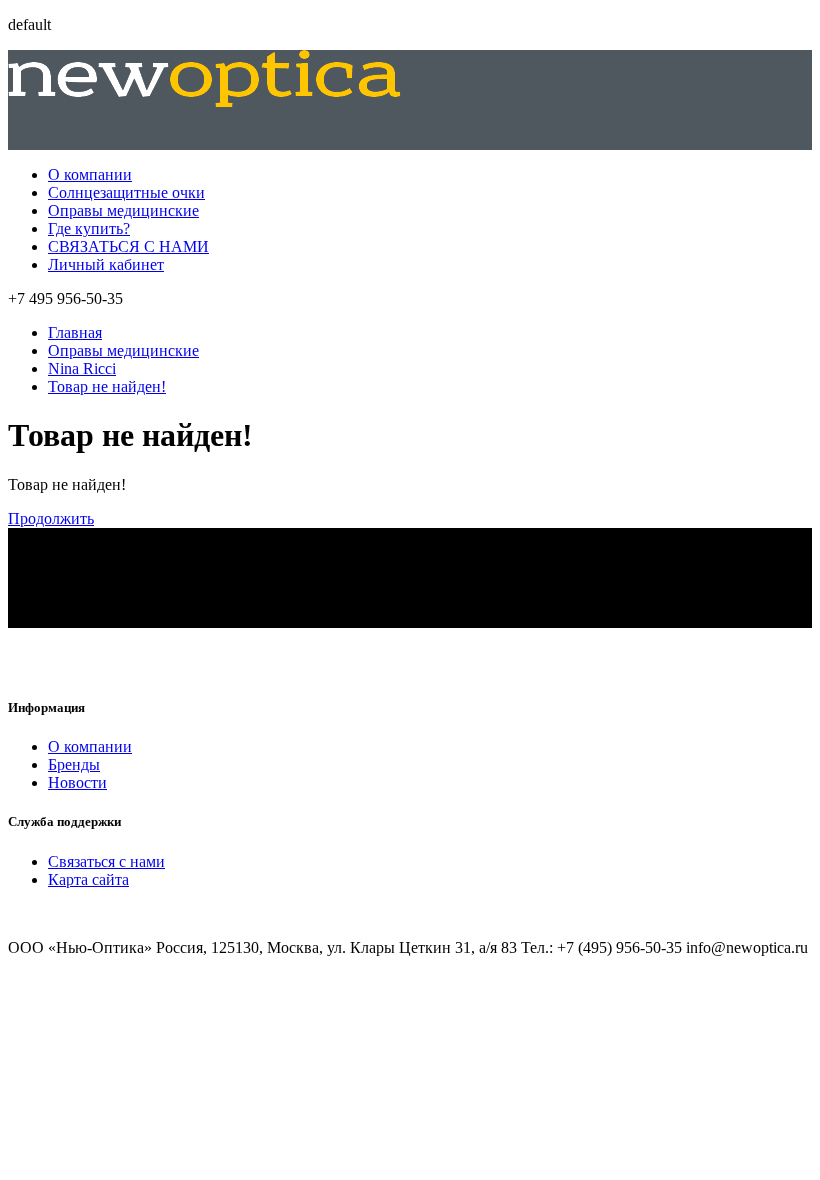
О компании (90, 174)
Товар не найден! (107, 386)
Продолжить (51, 518)
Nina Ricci (82, 368)
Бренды (74, 764)
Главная (75, 332)
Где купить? (89, 228)
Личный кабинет (106, 264)
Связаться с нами (106, 861)
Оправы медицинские (123, 210)
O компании (90, 746)
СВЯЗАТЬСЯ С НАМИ (128, 246)
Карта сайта (88, 879)
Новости (77, 782)
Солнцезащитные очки (126, 192)
